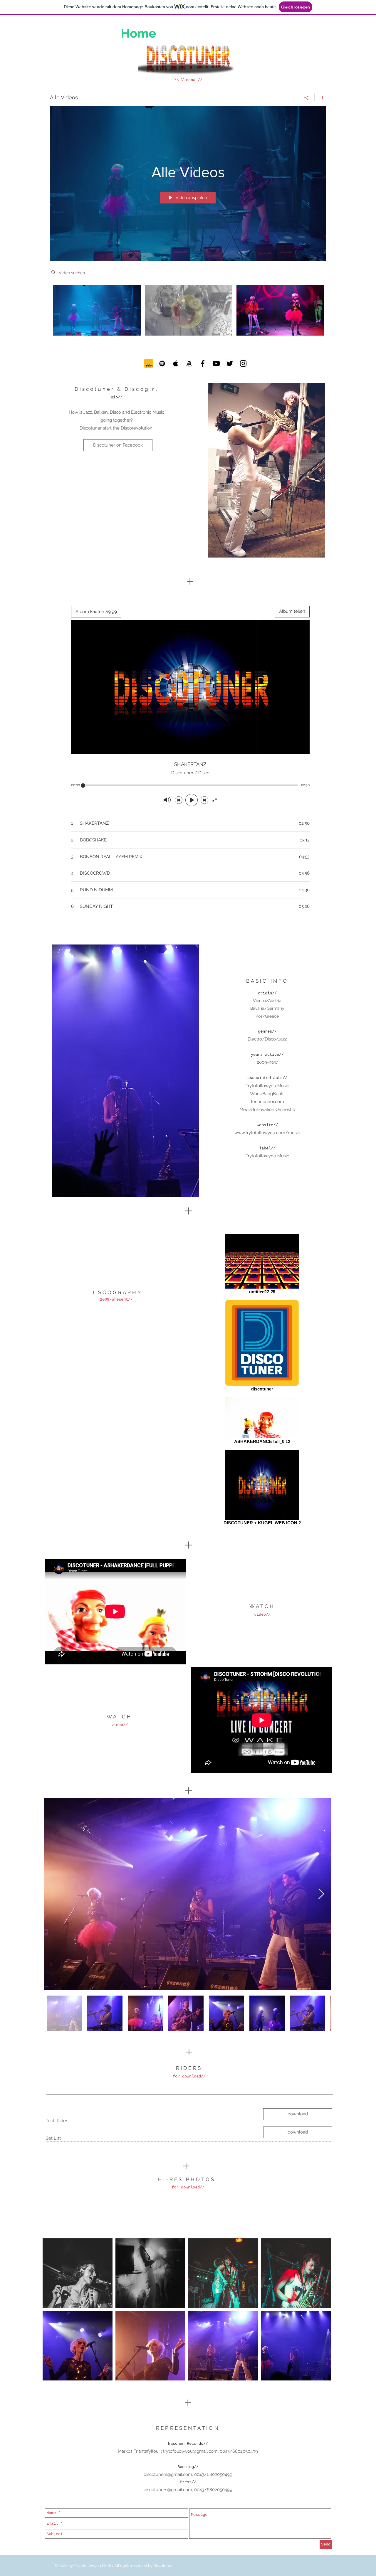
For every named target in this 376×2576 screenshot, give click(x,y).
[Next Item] (321, 1894)
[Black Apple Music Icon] (176, 363)
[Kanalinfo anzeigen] (320, 98)
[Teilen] (307, 98)
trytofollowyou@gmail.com (190, 2451)
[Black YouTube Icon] (216, 363)
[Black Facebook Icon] (203, 363)
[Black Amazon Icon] (189, 363)
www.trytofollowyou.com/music (267, 1133)
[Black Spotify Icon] (162, 363)
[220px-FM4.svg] (149, 363)
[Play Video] (97, 310)
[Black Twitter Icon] (230, 363)
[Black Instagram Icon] (243, 363)
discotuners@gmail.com (168, 2474)
